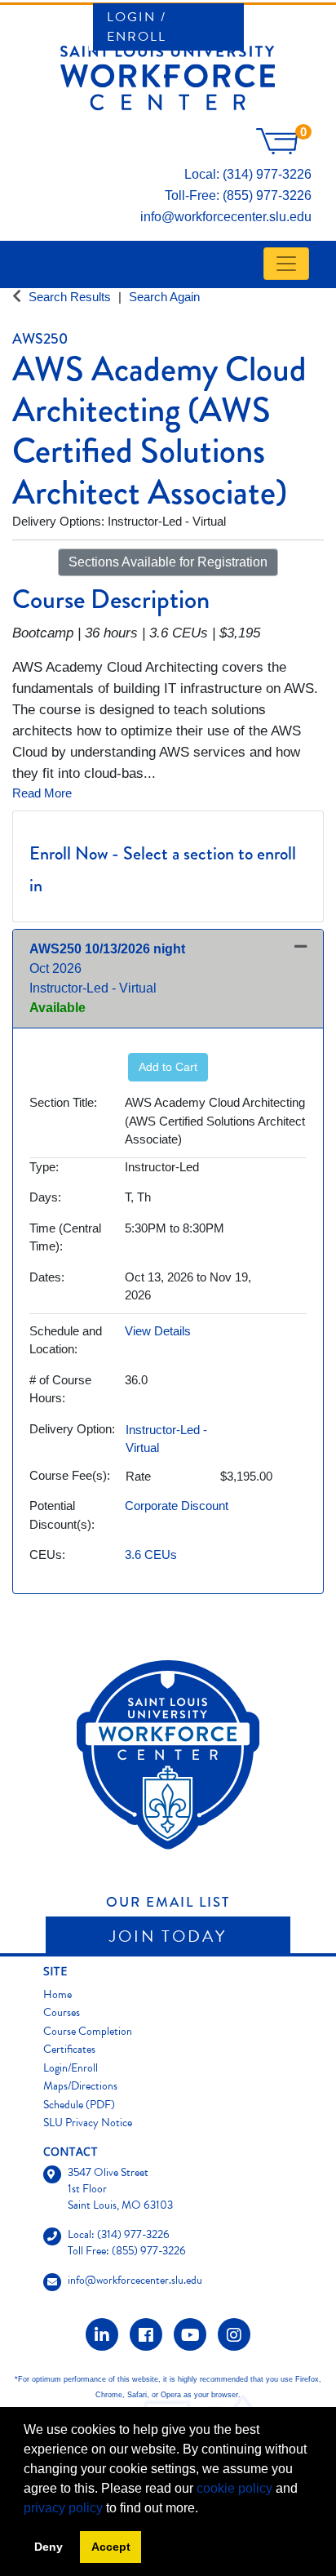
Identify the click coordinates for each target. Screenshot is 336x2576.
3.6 (151, 1554)
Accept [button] (111, 2547)
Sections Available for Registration (168, 562)
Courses (62, 2012)
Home (57, 1994)
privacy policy (63, 2508)
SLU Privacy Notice (88, 2123)
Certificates (69, 2049)
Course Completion (88, 2031)
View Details (158, 1331)
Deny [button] (49, 2547)
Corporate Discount (177, 1506)
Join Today (168, 1936)
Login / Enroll (137, 27)
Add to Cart (168, 1067)
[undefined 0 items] (284, 150)
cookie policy (234, 2488)
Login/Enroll (71, 2068)
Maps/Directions (80, 2086)
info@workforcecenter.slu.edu (226, 217)
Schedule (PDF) (79, 2105)
